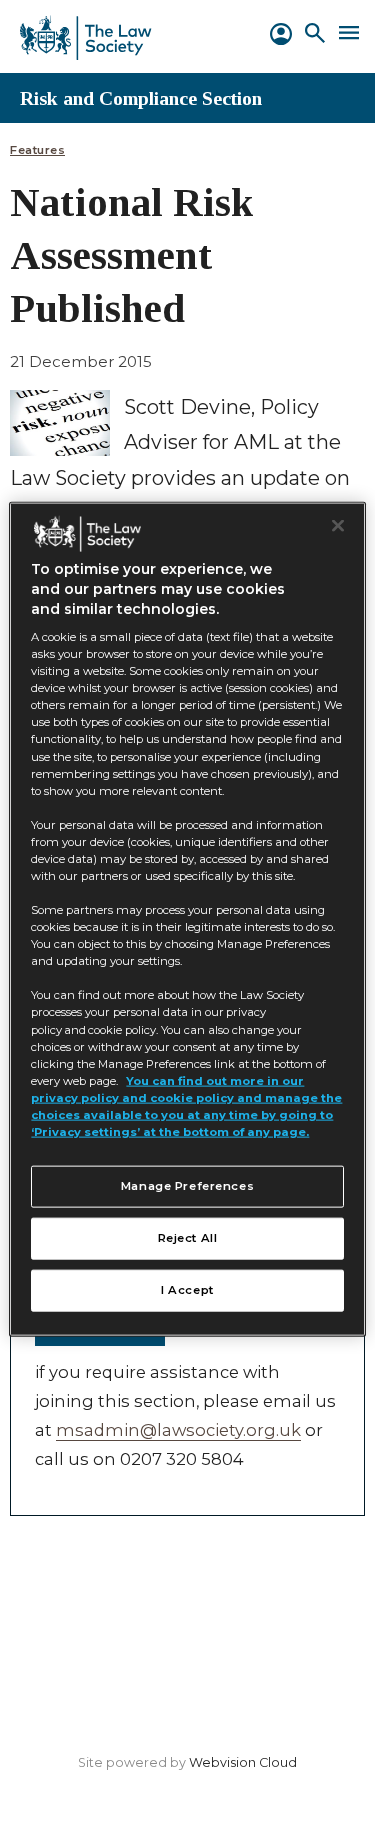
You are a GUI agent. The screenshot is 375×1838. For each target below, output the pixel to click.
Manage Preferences (187, 1186)
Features (37, 150)
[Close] (338, 526)
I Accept (187, 1289)
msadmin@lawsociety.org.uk (178, 1430)
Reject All (188, 1238)
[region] (187, 919)
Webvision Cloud (243, 1762)
